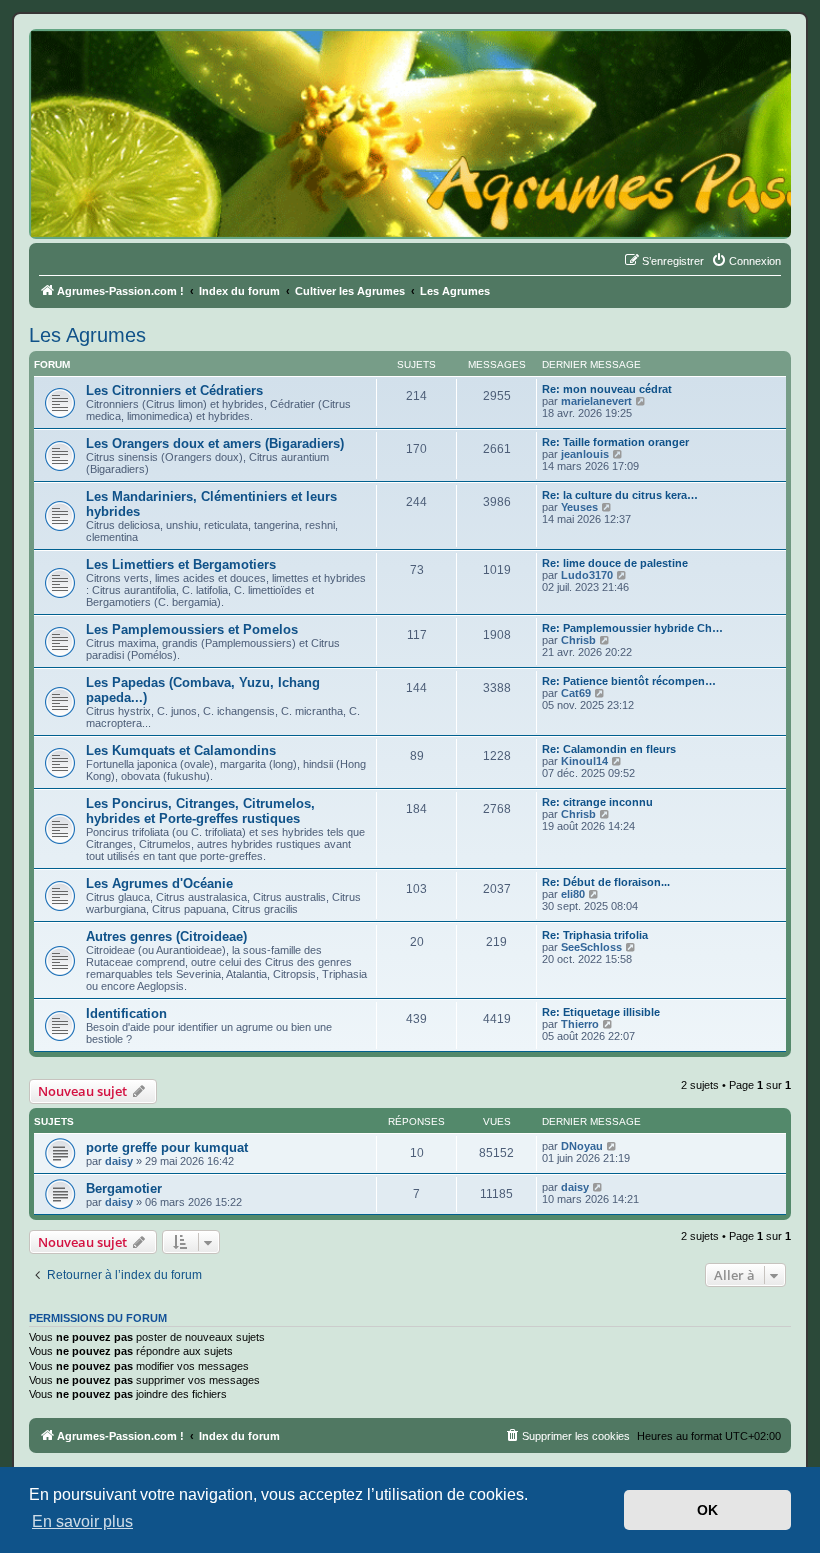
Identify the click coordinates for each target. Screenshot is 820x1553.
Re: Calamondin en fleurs (609, 749)
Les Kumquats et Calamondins (181, 750)
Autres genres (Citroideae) (166, 936)
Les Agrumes (87, 335)
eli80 (573, 894)
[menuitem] (746, 261)
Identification (126, 1013)
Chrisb (578, 640)
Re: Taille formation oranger (615, 442)
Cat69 (576, 693)
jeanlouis (585, 454)
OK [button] (707, 1510)
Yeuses (579, 507)
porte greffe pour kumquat (167, 1147)
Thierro (580, 1024)
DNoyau (582, 1146)
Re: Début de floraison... (606, 882)
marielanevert (596, 401)
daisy (119, 1161)
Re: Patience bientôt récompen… (629, 681)
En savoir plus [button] (82, 1521)
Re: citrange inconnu (597, 802)
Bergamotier (124, 1188)
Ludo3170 (587, 575)
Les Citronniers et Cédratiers (174, 390)
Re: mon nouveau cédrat (607, 389)
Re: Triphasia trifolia (595, 935)
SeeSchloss (591, 947)
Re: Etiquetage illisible (601, 1012)
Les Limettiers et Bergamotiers (181, 564)
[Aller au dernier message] (612, 1146)
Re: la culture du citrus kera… (620, 495)
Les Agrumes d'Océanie (159, 883)
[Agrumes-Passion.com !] (120, 66)
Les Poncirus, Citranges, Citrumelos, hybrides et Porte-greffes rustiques (200, 811)
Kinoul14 (584, 761)
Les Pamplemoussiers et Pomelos (192, 629)
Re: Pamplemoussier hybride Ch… (632, 628)
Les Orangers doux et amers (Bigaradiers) (215, 443)
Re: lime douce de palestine (615, 563)
